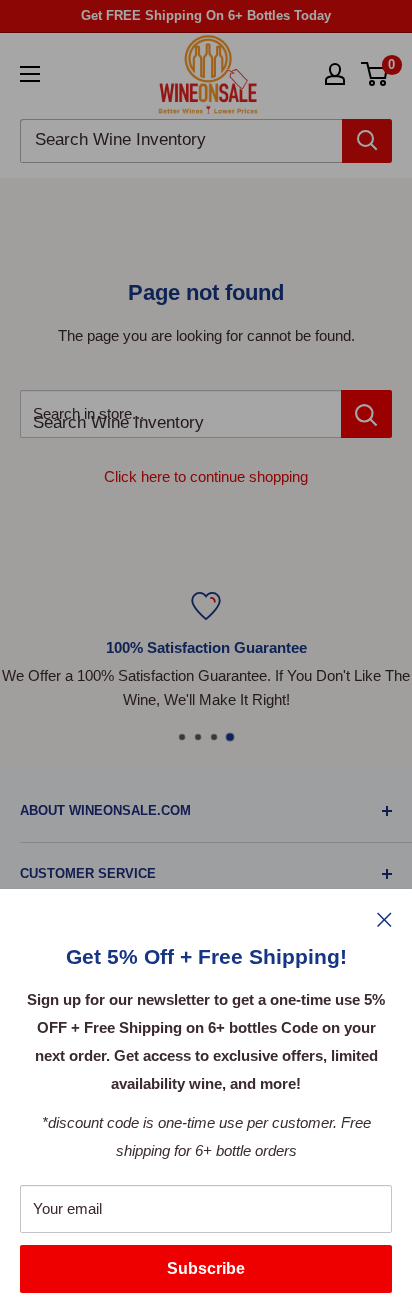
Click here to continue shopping (206, 476)
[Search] (367, 141)
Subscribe (206, 1268)
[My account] (335, 74)
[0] (375, 74)
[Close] (384, 919)
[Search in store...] (366, 414)
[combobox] (181, 141)
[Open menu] (30, 74)
